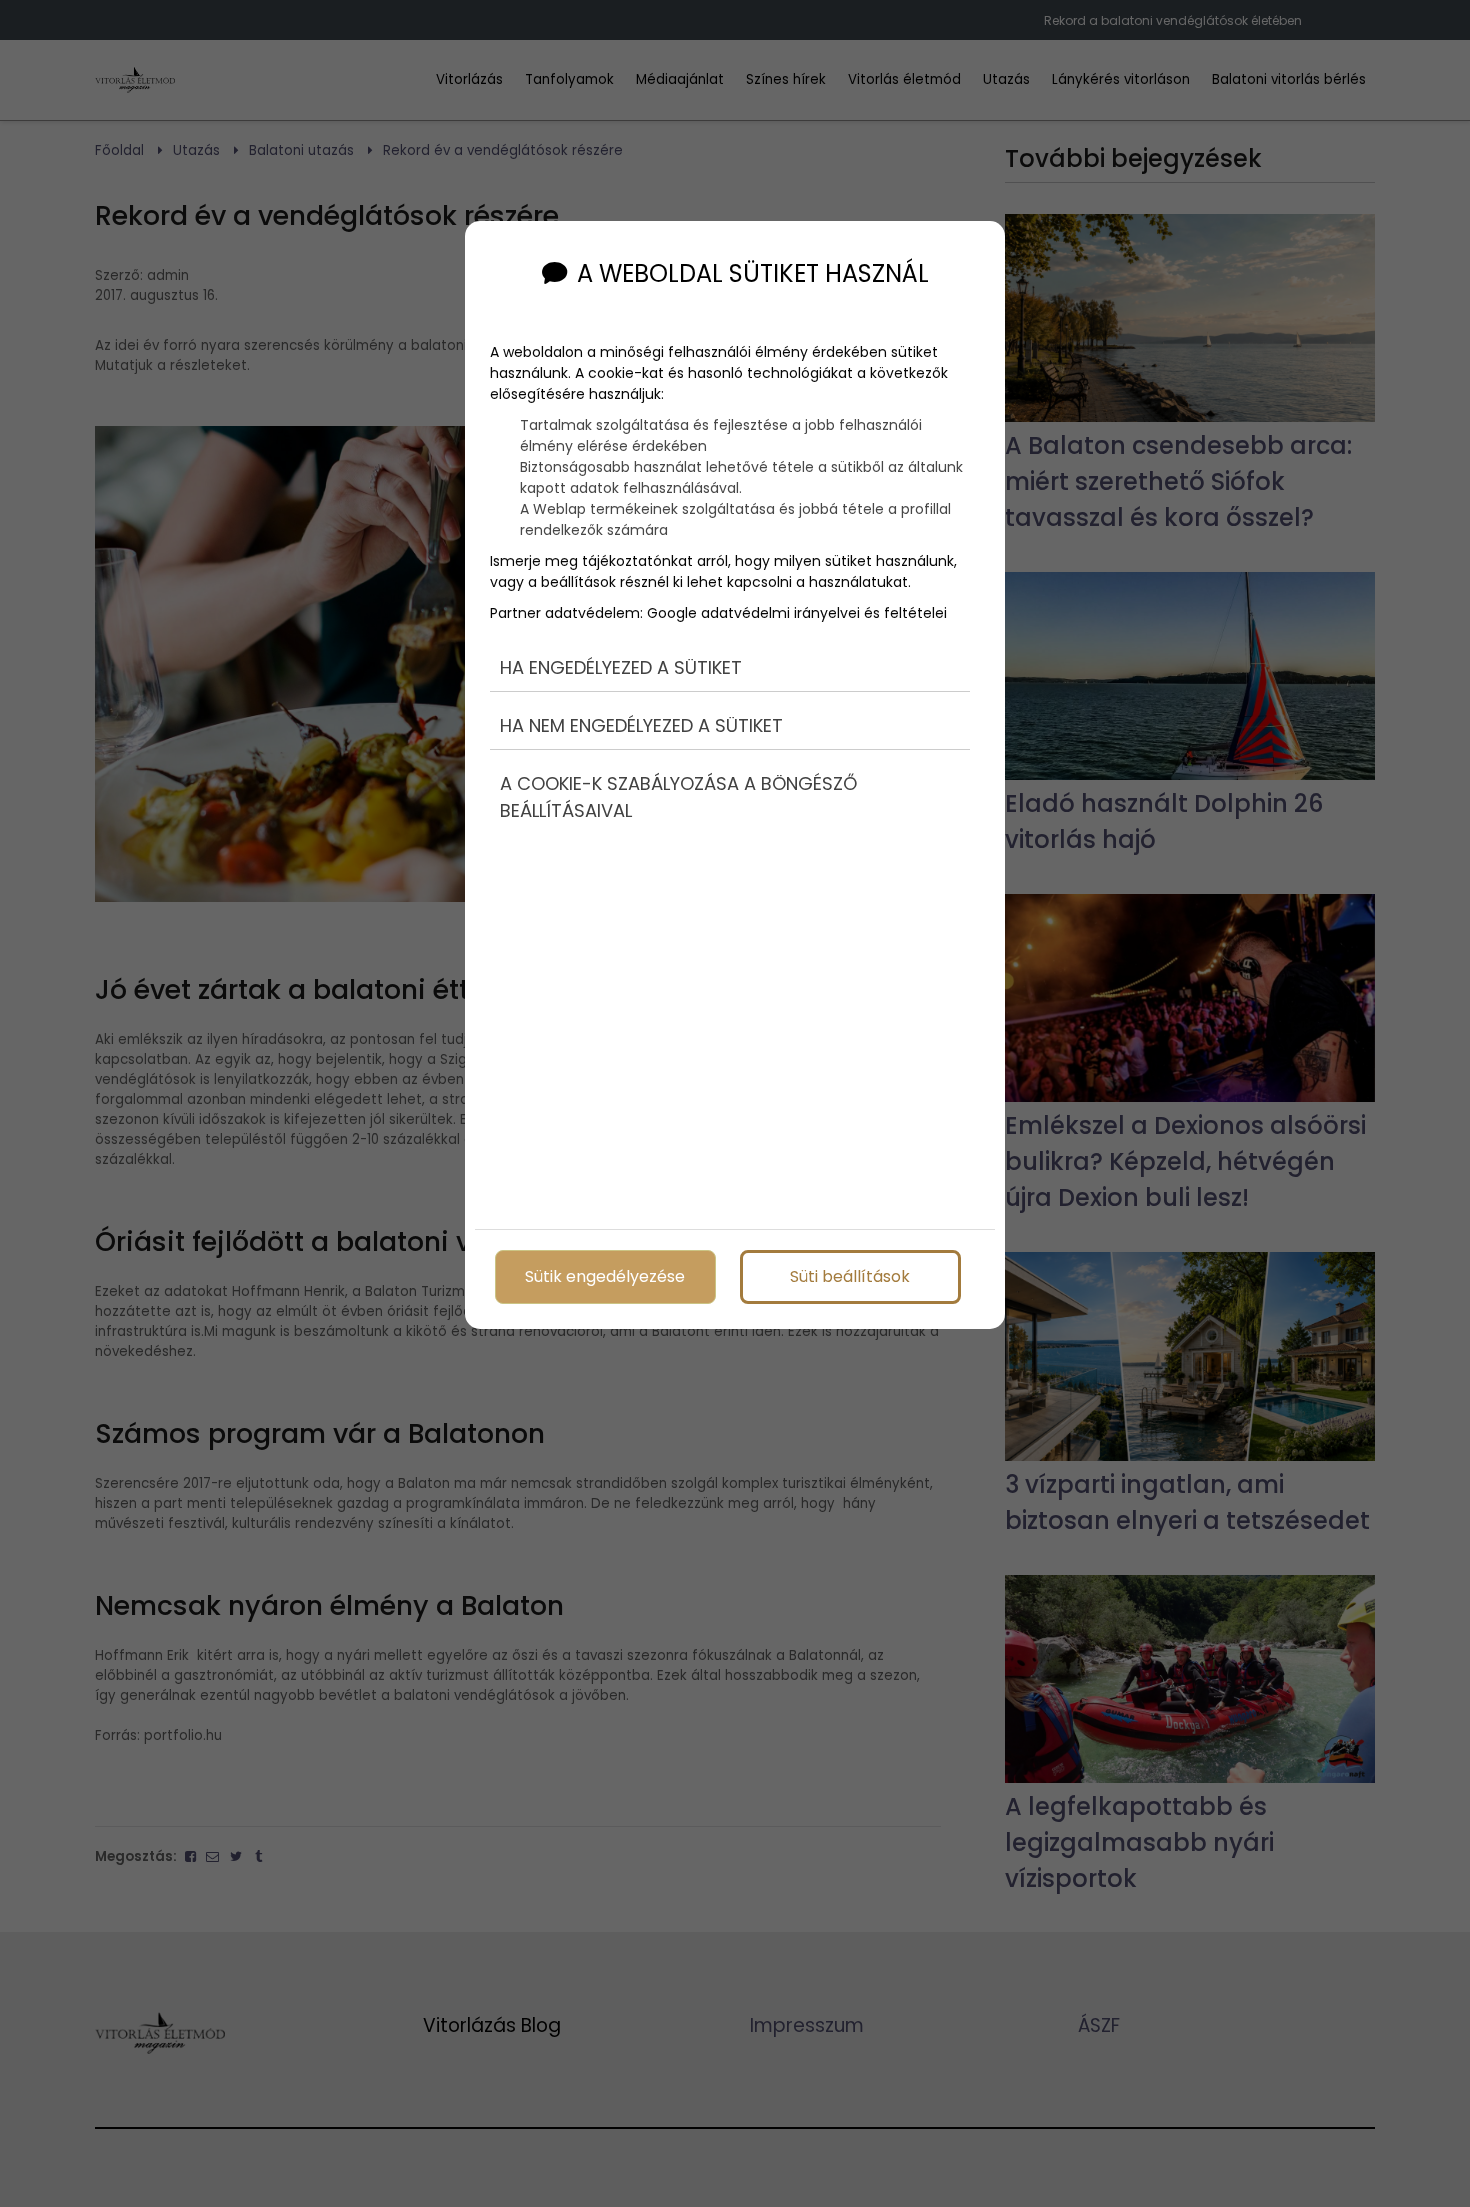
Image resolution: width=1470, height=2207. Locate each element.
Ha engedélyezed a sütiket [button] (621, 667)
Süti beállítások (850, 1276)
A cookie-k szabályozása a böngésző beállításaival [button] (678, 797)
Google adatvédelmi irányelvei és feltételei (797, 613)
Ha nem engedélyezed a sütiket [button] (641, 725)
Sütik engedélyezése (605, 1276)
